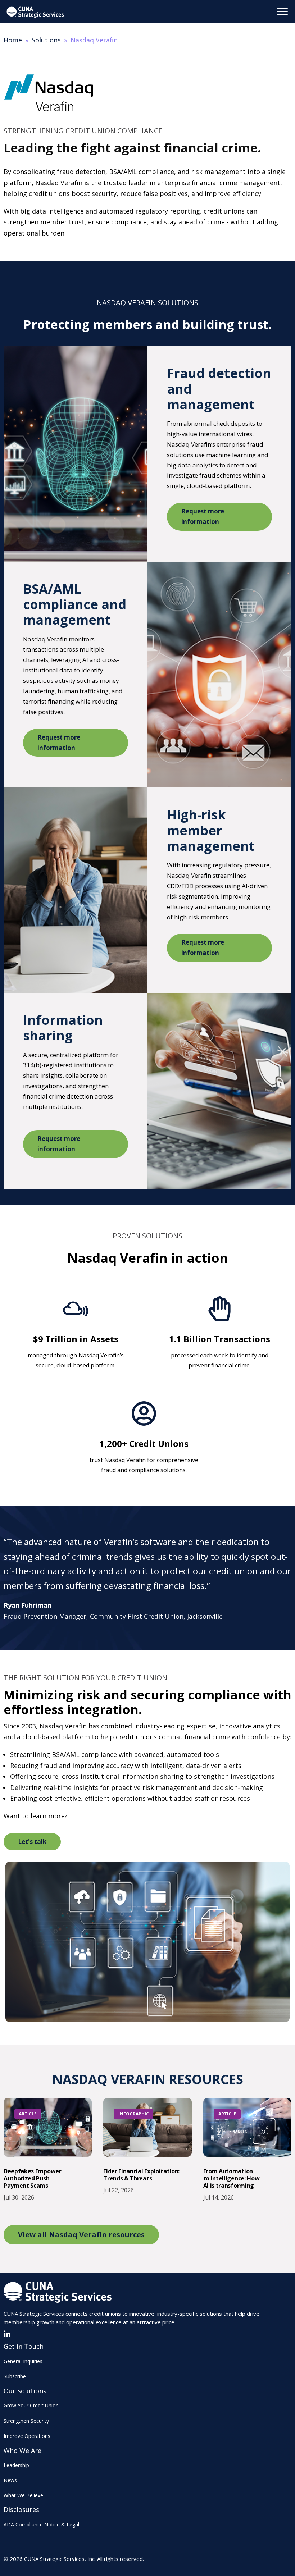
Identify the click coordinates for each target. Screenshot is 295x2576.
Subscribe (15, 2376)
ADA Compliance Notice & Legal (41, 2524)
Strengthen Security (26, 2421)
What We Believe (23, 2495)
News (10, 2480)
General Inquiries (23, 2361)
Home (13, 40)
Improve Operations (27, 2436)
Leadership (16, 2465)
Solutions (46, 40)
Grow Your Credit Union (31, 2405)
